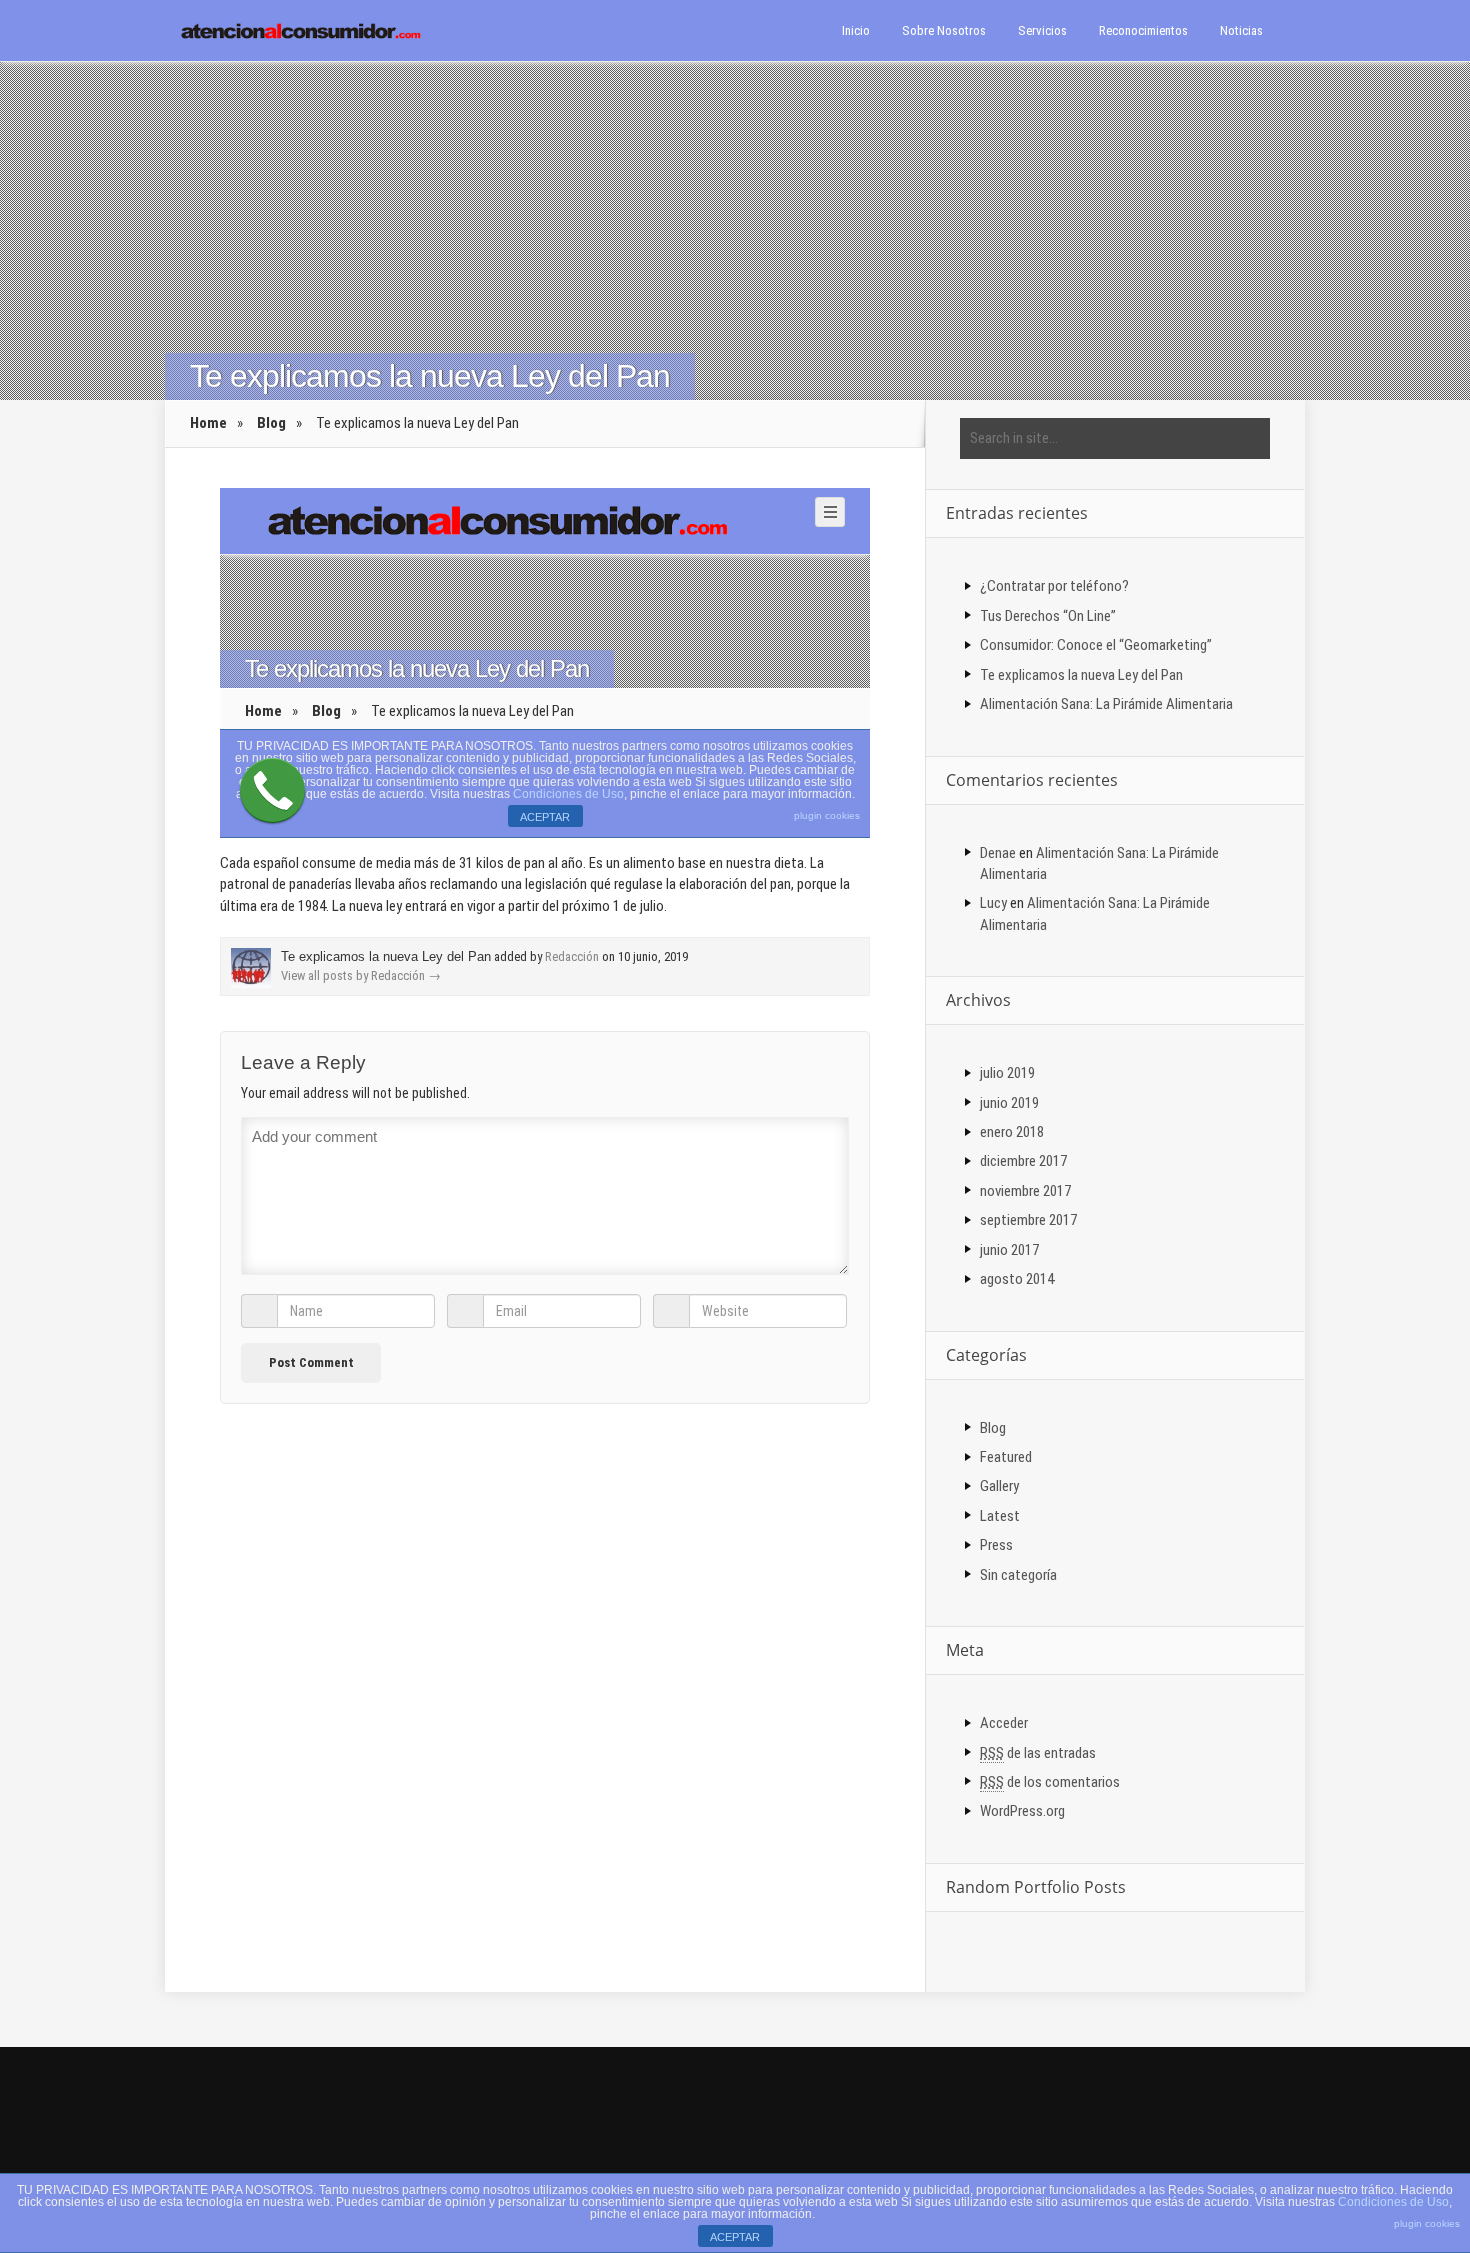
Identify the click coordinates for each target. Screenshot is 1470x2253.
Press (996, 1545)
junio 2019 (1009, 1103)
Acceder (1004, 1723)
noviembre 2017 (1025, 1191)
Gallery (999, 1486)
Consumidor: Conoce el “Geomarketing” (1096, 645)
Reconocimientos (1143, 30)
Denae (998, 853)
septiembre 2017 (1028, 1220)
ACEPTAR (735, 2237)
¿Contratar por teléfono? (1054, 586)
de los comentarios (1050, 1782)
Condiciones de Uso (1393, 2202)
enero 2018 (1012, 1132)
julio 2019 (1007, 1073)
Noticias (1241, 30)
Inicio (856, 30)
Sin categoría (1018, 1575)
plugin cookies (1427, 2223)
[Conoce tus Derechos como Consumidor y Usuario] (300, 29)
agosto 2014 (1017, 1279)
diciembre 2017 (1023, 1161)
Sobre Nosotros (944, 30)
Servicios (1042, 30)
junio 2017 (1009, 1250)
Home (208, 423)
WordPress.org (1022, 1811)
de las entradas (1038, 1753)
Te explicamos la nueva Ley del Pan (1081, 675)
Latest (1000, 1516)
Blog (271, 423)
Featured (1006, 1457)
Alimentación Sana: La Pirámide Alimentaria (1106, 704)
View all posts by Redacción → (361, 975)
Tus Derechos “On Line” (1048, 616)
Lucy (993, 903)
